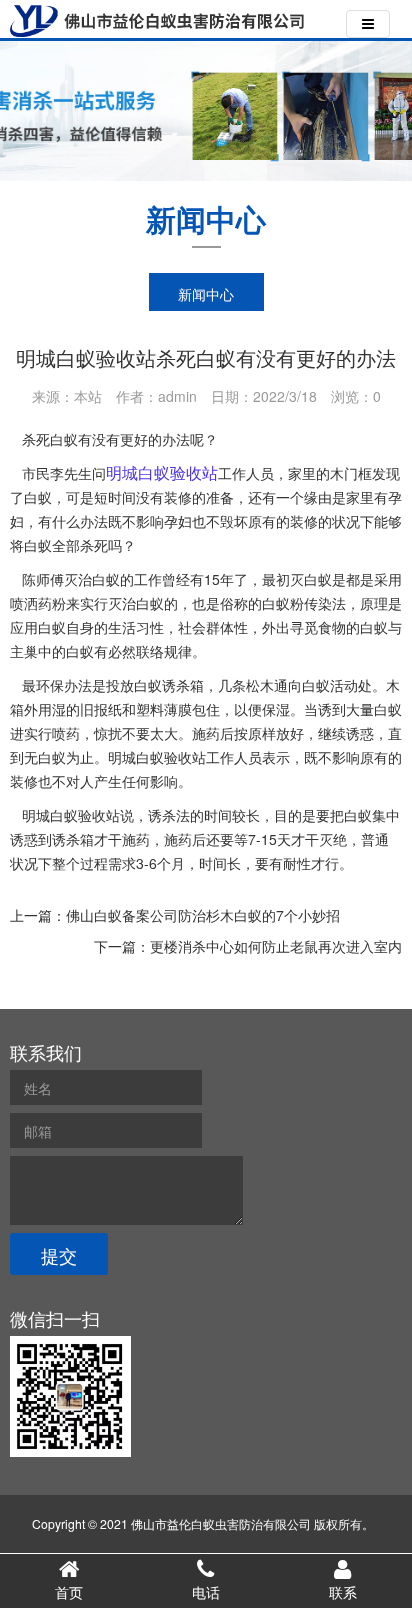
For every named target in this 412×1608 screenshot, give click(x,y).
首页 (69, 1592)
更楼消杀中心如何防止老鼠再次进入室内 (276, 946)
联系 (343, 1592)
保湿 (276, 709)
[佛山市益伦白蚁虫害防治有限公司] (157, 21)
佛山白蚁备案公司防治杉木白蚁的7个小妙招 (203, 915)
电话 (206, 1592)
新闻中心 (206, 294)
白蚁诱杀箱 (169, 685)
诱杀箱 (73, 839)
